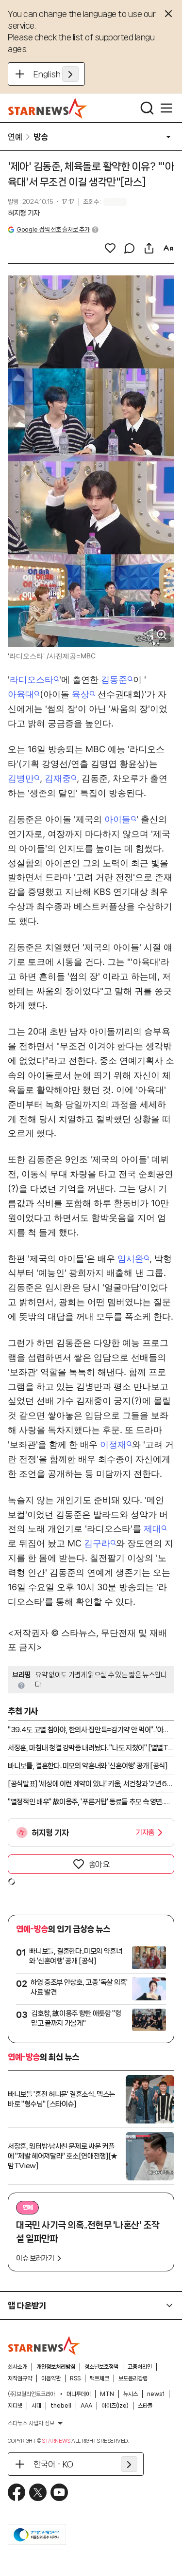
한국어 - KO (53, 2464)
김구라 (97, 1543)
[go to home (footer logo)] (44, 2345)
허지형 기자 (24, 213)
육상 (81, 694)
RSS (75, 2378)
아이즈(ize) (115, 2406)
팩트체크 (99, 2378)
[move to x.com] (38, 2492)
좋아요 (99, 1864)
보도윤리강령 (133, 2378)
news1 (156, 2394)
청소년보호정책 (101, 2367)
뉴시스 (131, 2394)
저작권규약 (20, 2378)
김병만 (21, 778)
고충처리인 (140, 2367)
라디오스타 (32, 680)
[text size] (168, 248)
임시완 (131, 1259)
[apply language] (70, 74)
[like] (110, 248)
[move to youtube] (59, 2492)
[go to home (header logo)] (48, 108)
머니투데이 (79, 2394)
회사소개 (17, 2367)
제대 (152, 1529)
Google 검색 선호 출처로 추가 (53, 229)
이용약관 (51, 2378)
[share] (149, 248)
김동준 (114, 680)
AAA (86, 2406)
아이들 (117, 819)
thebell (61, 2406)
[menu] (166, 108)
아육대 (21, 694)
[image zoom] (162, 635)
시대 (36, 2406)
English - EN (56, 74)
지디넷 (15, 2406)
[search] (147, 108)
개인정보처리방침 (56, 2367)
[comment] (130, 248)
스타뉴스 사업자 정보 (31, 2423)
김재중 (58, 778)
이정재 (113, 1444)
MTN (107, 2394)
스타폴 (145, 2406)
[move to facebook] (17, 2492)
